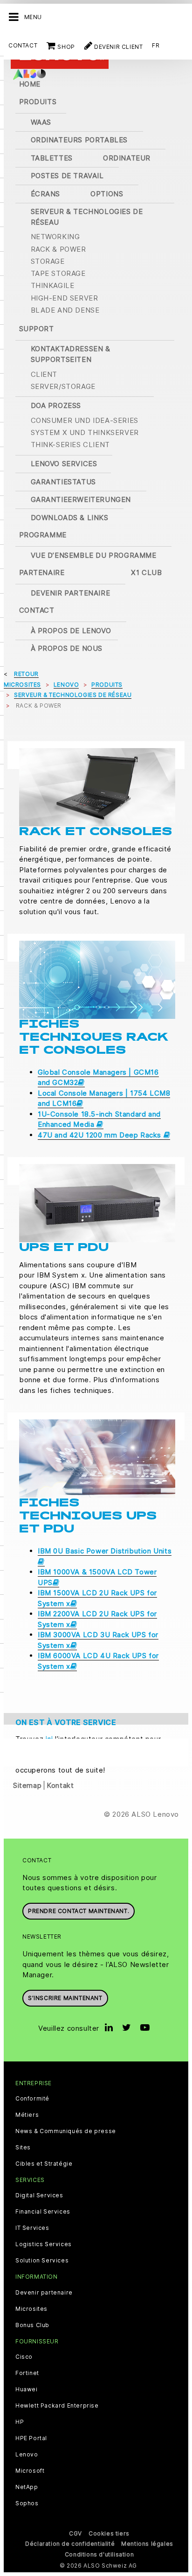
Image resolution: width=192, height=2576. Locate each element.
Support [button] (37, 329)
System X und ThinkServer (85, 432)
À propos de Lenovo (71, 631)
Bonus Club (32, 2325)
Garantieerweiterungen (81, 499)
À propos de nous (67, 648)
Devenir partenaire (71, 593)
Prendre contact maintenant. (79, 1911)
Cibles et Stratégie (44, 2164)
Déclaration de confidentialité (70, 2544)
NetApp (27, 2487)
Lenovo (27, 2455)
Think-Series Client (70, 445)
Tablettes (52, 158)
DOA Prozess (56, 405)
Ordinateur (127, 158)
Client (44, 374)
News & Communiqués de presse (66, 2131)
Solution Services (42, 2261)
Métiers (27, 2115)
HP (20, 2422)
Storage (48, 261)
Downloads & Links (70, 518)
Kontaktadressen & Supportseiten (71, 354)
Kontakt (60, 1785)
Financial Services (43, 2212)
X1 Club (146, 572)
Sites (23, 2148)
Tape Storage (58, 273)
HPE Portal (31, 2438)
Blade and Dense (65, 310)
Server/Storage (63, 386)
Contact (23, 45)
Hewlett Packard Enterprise (57, 2406)
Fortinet (27, 2373)
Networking (55, 237)
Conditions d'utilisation (99, 2554)
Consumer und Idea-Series (85, 420)
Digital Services (39, 2195)
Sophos (27, 2503)
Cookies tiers (109, 2533)
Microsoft (30, 2471)
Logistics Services (44, 2244)
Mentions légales (147, 2544)
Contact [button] (37, 610)
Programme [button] (43, 535)
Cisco (24, 2357)
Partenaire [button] (42, 572)
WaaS (41, 122)
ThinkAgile (53, 285)
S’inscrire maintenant (65, 1998)
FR (156, 45)
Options (107, 194)
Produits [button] (38, 102)
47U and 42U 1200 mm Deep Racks (101, 1135)
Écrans (46, 194)
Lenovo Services (64, 464)
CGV (75, 2533)
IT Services (32, 2228)
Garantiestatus (63, 482)
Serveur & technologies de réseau (87, 217)
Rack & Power (58, 249)
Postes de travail (67, 176)
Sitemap (27, 1785)
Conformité (32, 2099)
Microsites (31, 2309)
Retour (26, 674)
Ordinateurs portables (79, 140)
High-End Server (65, 298)
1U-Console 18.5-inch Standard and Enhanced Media (99, 1119)
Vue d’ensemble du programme (94, 555)
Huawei (27, 2389)
